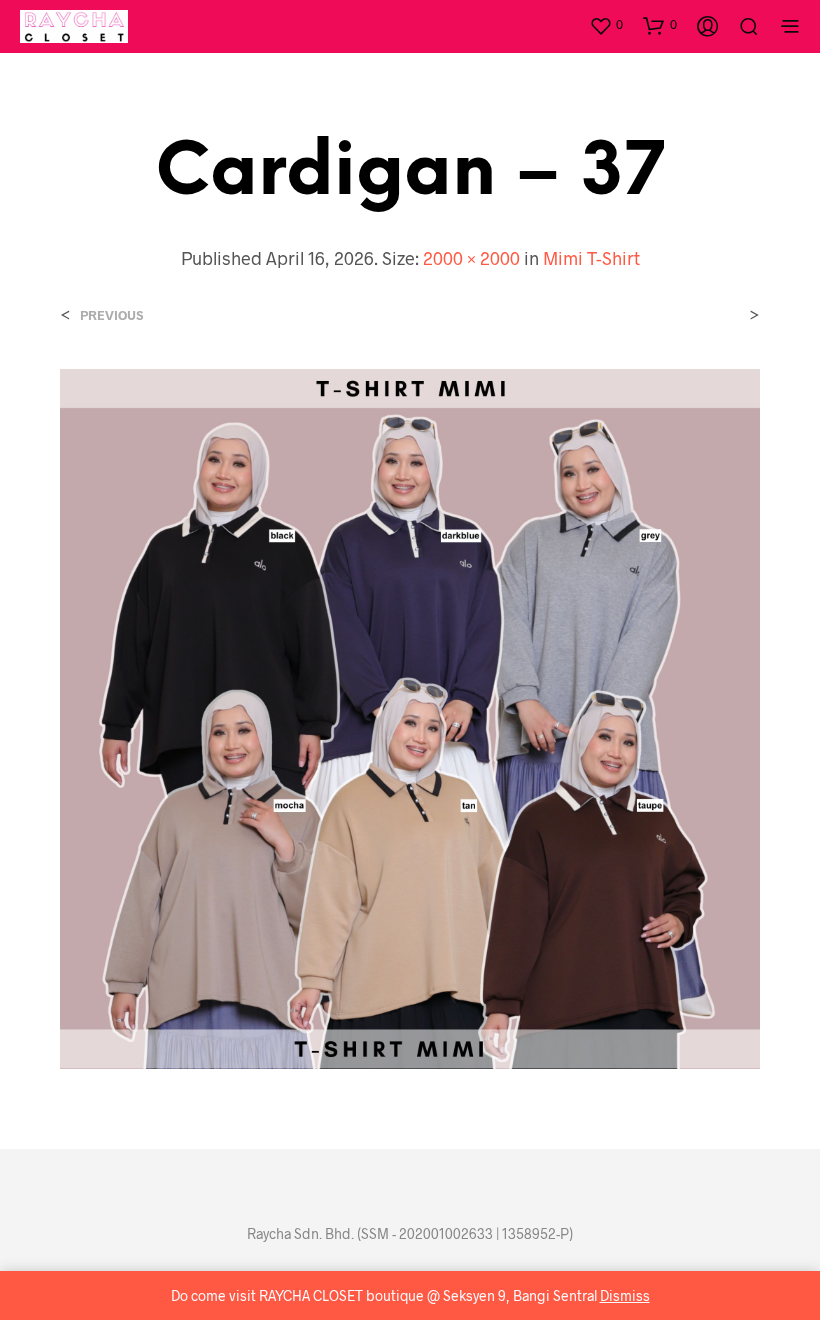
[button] (606, 25)
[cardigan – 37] (410, 717)
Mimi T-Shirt (591, 258)
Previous (111, 315)
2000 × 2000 (471, 258)
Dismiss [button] (625, 1295)
